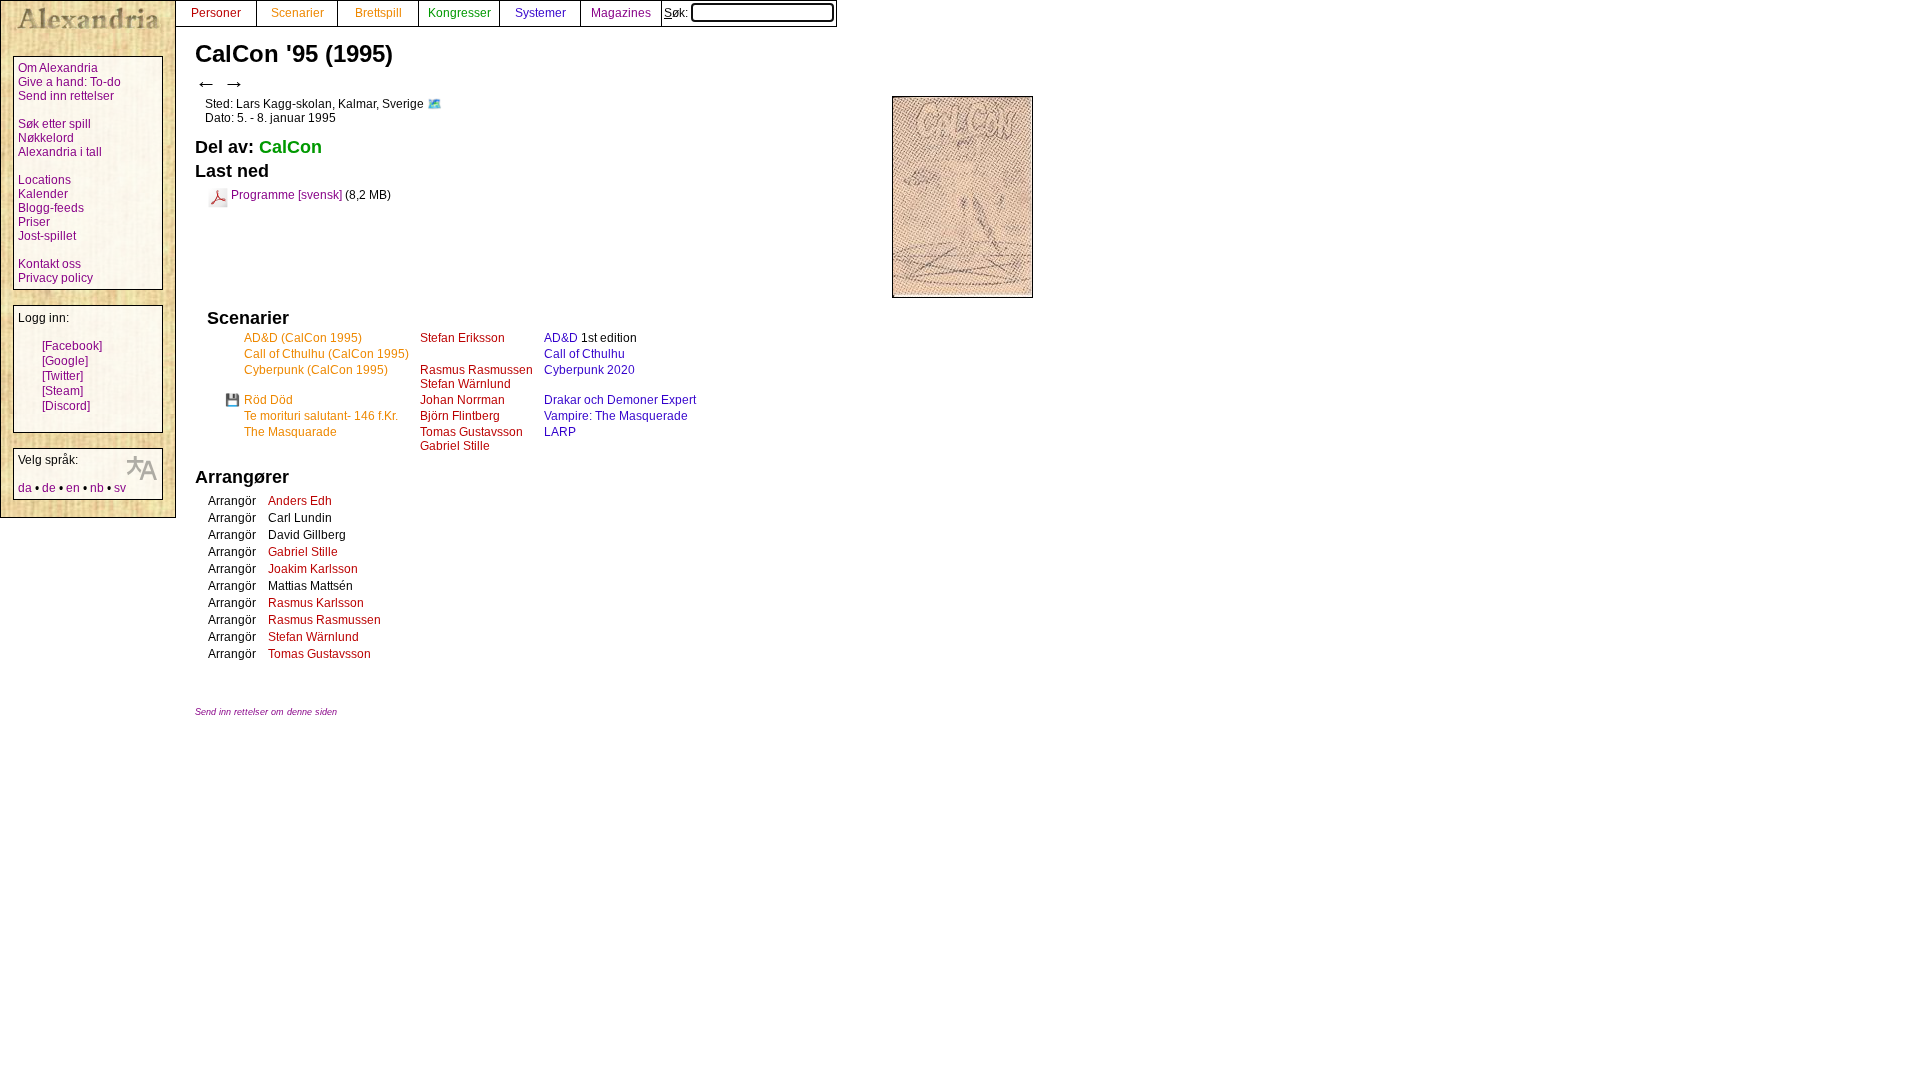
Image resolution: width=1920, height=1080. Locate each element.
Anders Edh (300, 501)
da (25, 488)
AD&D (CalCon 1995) (303, 338)
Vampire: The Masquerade (616, 416)
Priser (34, 222)
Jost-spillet (47, 236)
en (73, 488)
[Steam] (62, 391)
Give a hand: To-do (69, 82)
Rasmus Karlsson (316, 603)
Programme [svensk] (286, 195)
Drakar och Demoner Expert (620, 400)
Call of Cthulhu (584, 354)
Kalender (43, 194)
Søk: (677, 13)
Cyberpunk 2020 (589, 370)
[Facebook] (72, 346)
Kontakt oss (49, 264)
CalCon (290, 147)
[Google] (65, 361)
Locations (44, 180)
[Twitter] (62, 376)
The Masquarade (290, 432)
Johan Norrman (462, 400)
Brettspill (378, 13)
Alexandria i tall (60, 152)
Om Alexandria (58, 68)
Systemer (540, 13)
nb (97, 488)
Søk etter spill (54, 124)
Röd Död (268, 400)
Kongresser (459, 13)
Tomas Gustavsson (471, 432)
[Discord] (66, 406)
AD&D (561, 338)
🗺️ (434, 104)
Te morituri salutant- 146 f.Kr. (321, 416)
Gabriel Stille (455, 446)
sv (120, 488)
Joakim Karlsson (313, 569)
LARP (560, 432)
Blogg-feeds (51, 208)
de (49, 488)
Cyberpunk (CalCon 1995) (316, 370)
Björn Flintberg (460, 416)
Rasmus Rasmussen (476, 370)
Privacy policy (55, 278)
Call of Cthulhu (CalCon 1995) (326, 354)
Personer (216, 13)
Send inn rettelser (66, 96)
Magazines (621, 13)
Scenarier (297, 13)
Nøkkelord (46, 138)
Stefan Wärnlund (465, 384)
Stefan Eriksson (462, 338)
